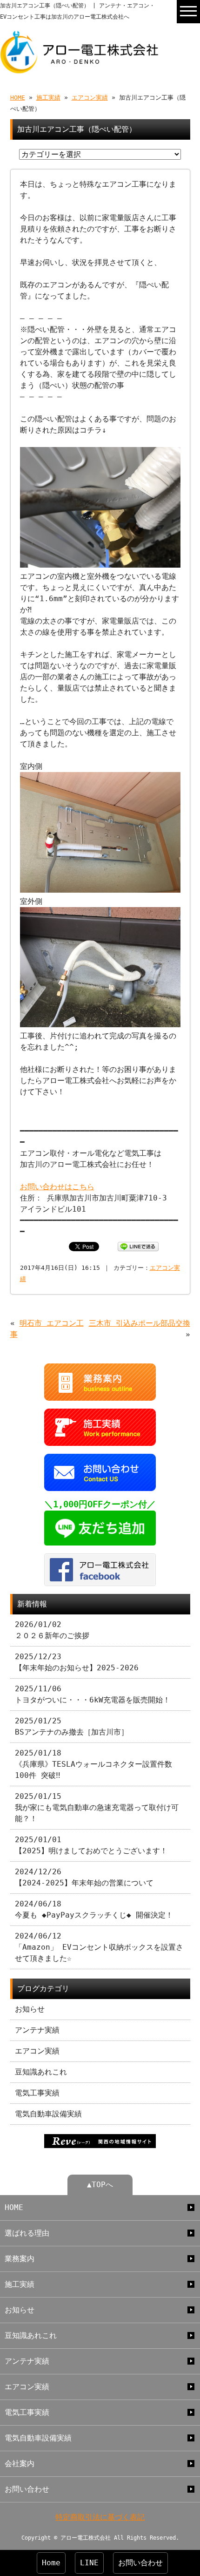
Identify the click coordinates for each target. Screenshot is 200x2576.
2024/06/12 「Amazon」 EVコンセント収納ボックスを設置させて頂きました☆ (99, 1947)
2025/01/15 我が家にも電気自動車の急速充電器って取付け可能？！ (97, 1807)
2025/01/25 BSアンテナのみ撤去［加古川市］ (72, 1726)
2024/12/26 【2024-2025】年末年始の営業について (84, 1877)
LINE (89, 2563)
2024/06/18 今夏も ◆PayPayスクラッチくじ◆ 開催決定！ (94, 1909)
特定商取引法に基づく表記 (100, 2517)
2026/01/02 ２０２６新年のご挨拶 (52, 1630)
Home (51, 2563)
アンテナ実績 (37, 2030)
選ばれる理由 (27, 2233)
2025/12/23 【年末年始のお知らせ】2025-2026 (77, 1662)
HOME (18, 98)
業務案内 (20, 2259)
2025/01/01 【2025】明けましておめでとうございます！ (91, 1845)
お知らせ (30, 2009)
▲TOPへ (100, 2185)
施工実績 (48, 98)
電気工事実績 (37, 2093)
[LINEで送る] (138, 1246)
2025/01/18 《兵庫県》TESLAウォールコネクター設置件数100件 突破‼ (93, 1764)
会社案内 (20, 2464)
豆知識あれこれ (41, 2072)
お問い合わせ (27, 2489)
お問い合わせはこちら (57, 1187)
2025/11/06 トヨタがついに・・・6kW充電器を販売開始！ (93, 1694)
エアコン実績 (90, 98)
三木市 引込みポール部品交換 (140, 1323)
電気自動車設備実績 (48, 2114)
